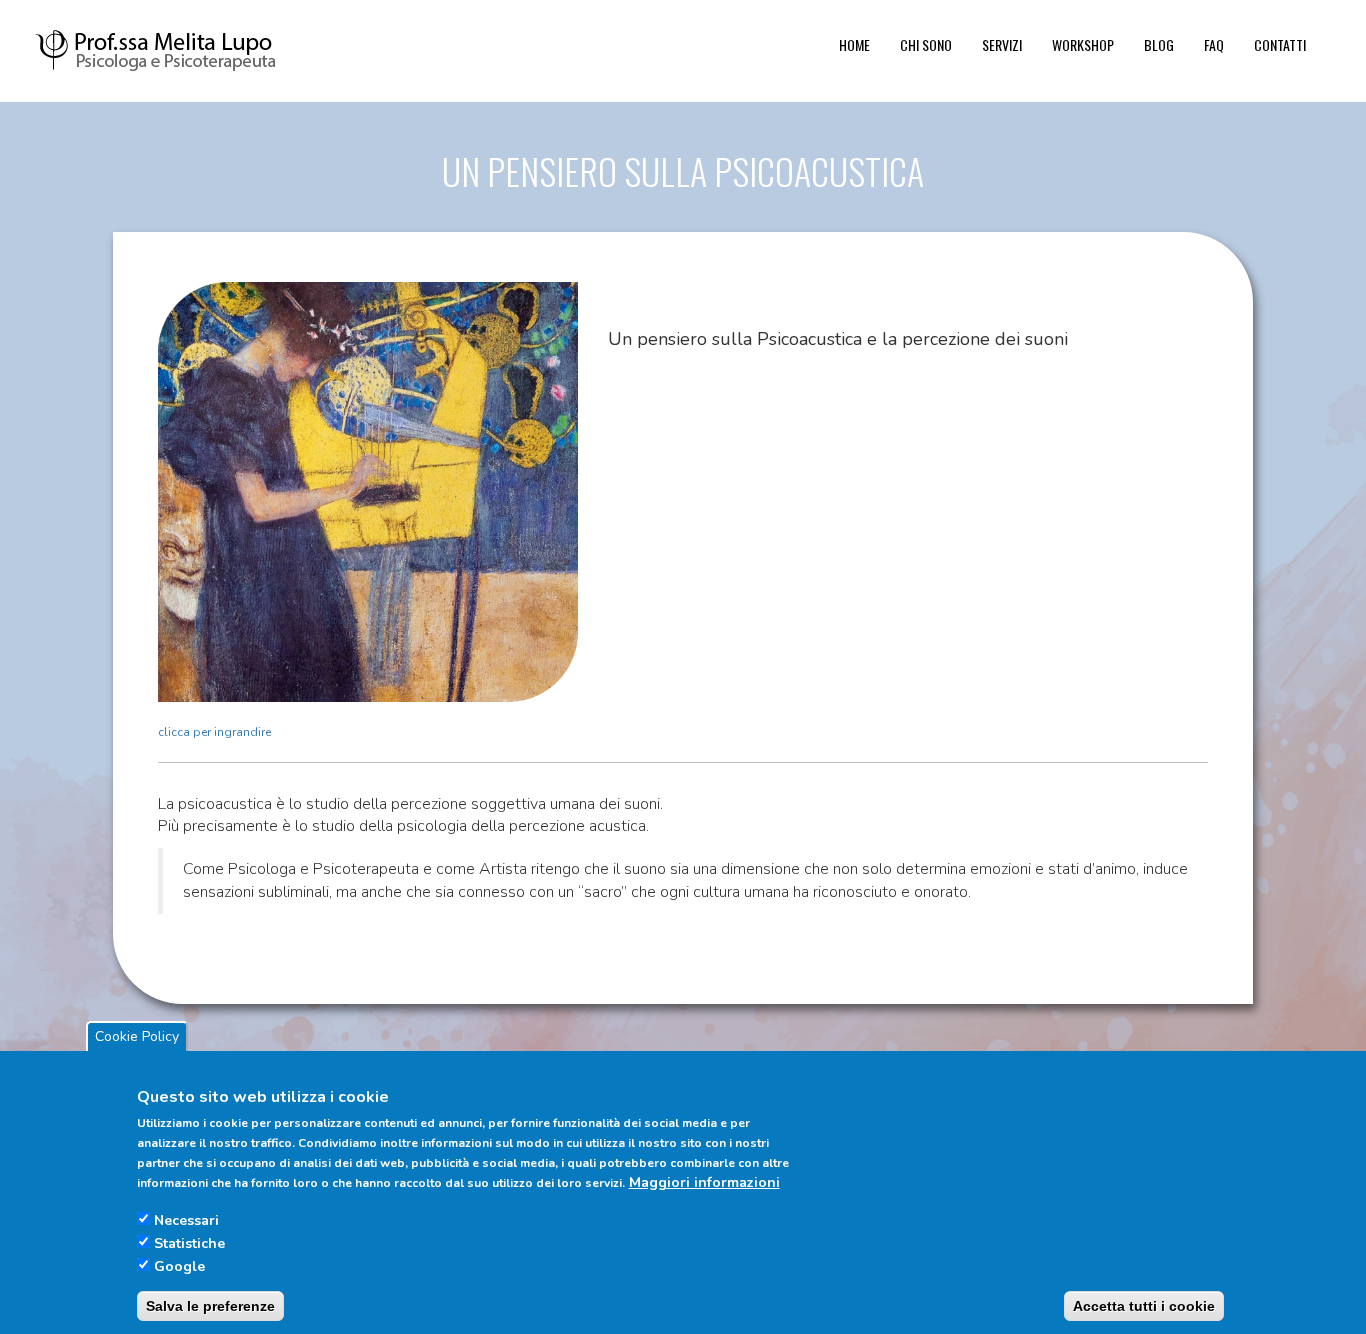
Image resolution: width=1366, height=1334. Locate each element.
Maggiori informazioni (704, 1182)
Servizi (1002, 44)
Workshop (1083, 44)
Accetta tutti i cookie (1144, 1305)
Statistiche (189, 1242)
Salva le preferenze (210, 1305)
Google (179, 1265)
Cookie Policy (137, 1036)
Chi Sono (926, 44)
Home (854, 44)
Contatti (1280, 44)
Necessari (186, 1219)
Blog (1159, 44)
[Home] (169, 49)
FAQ (1214, 44)
